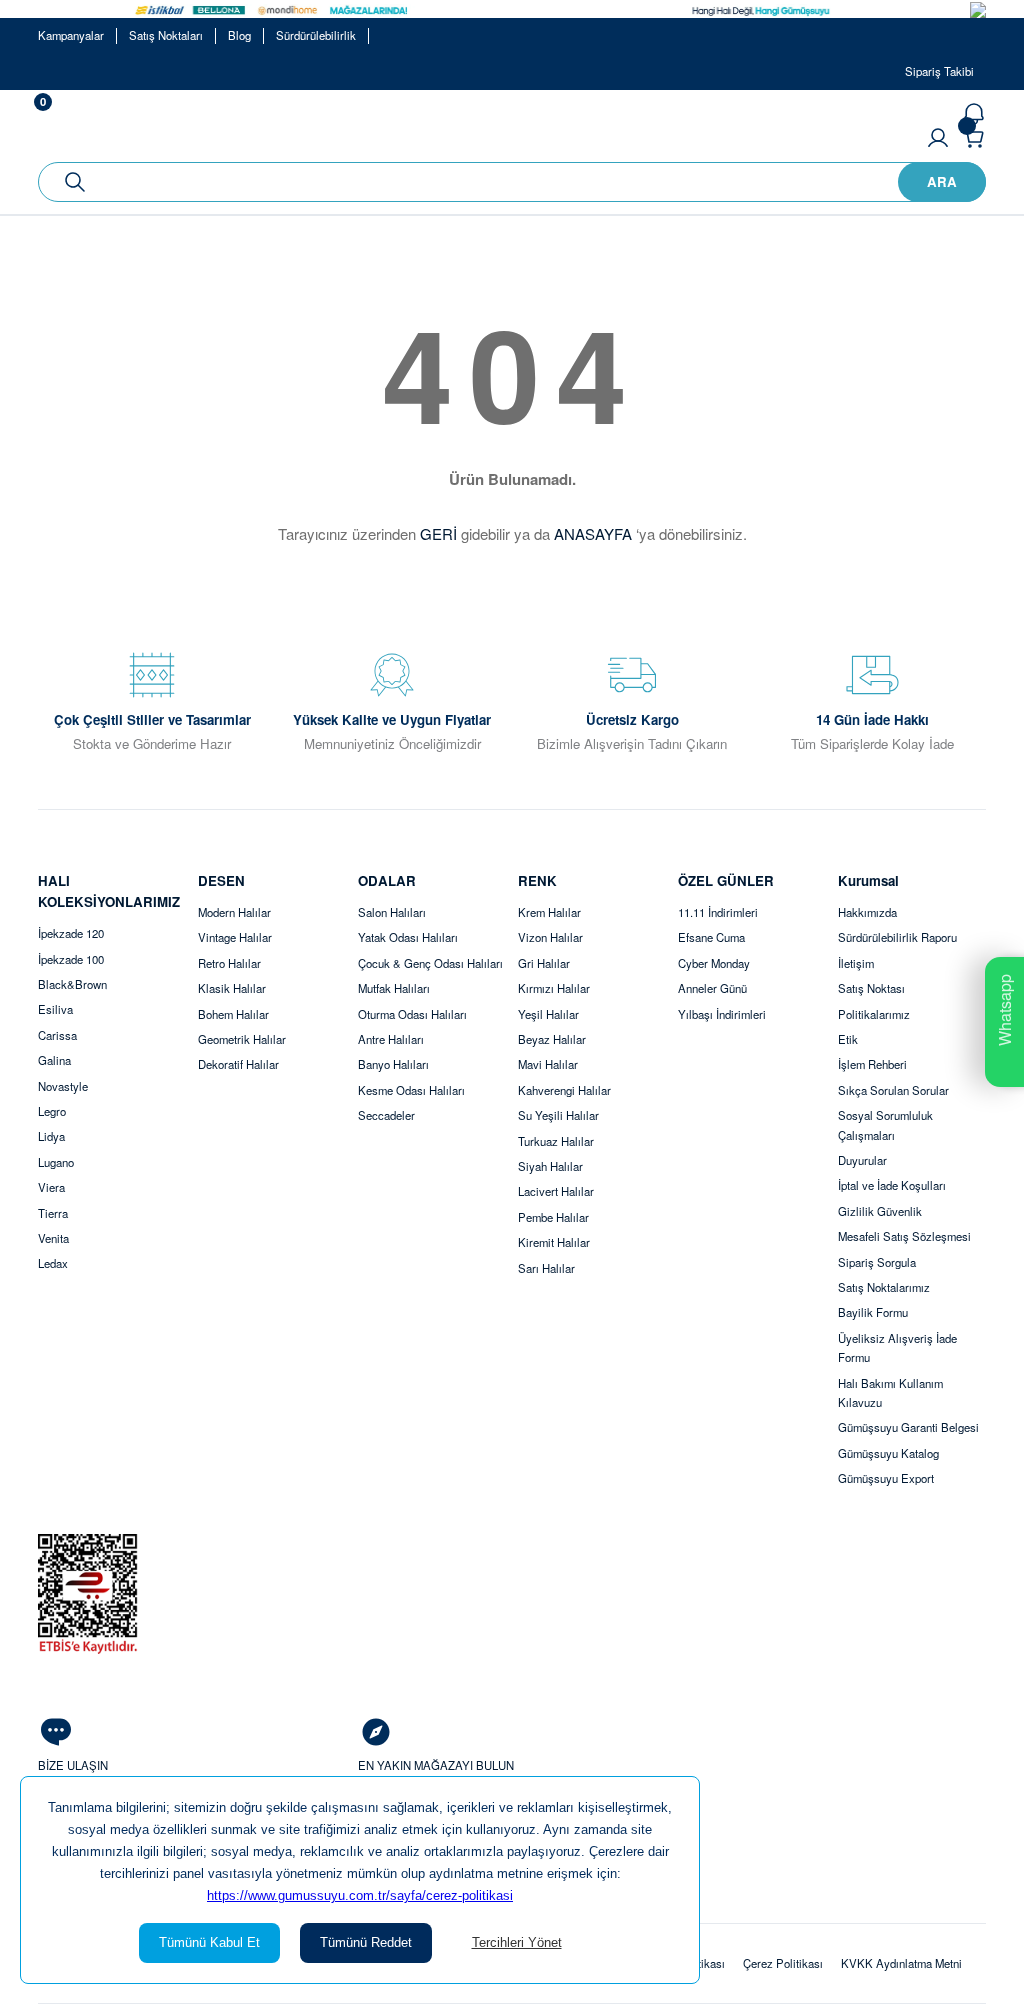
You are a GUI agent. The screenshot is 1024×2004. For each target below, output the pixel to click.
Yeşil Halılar (548, 1014)
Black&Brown (72, 984)
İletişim (856, 963)
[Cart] (974, 138)
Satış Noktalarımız (884, 1287)
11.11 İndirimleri (718, 912)
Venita (53, 1238)
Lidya (51, 1136)
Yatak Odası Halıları (408, 937)
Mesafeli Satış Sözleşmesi (904, 1236)
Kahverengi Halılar (564, 1090)
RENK (537, 880)
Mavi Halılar (548, 1064)
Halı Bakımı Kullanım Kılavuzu (890, 1392)
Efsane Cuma (711, 937)
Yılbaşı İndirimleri (722, 1014)
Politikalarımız (874, 1014)
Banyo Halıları (393, 1064)
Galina (54, 1060)
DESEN (221, 880)
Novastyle (63, 1086)
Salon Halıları (392, 912)
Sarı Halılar (546, 1268)
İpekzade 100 (71, 959)
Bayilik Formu (873, 1312)
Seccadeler (386, 1115)
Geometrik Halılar (242, 1039)
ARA (942, 181)
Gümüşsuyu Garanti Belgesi (908, 1427)
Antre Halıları (391, 1039)
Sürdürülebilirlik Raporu (897, 937)
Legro (52, 1111)
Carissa (57, 1035)
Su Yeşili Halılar (558, 1115)
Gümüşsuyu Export (886, 1478)
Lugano (56, 1162)
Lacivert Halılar (556, 1191)
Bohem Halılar (233, 1014)
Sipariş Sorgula (877, 1262)
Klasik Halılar (232, 988)
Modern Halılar (234, 912)
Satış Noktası (871, 988)
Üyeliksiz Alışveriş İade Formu (897, 1347)
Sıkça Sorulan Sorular (893, 1090)
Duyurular (862, 1160)
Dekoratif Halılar (238, 1064)
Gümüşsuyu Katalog (888, 1453)
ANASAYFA (593, 533)
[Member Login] (938, 138)
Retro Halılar (229, 963)
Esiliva (55, 1009)
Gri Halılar (544, 963)
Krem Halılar (549, 912)
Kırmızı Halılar (554, 988)
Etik (848, 1039)
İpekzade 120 (71, 933)
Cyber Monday (714, 963)
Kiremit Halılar (554, 1242)
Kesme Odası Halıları (411, 1090)
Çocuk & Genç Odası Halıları (430, 963)
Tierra (53, 1213)
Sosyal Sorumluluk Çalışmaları (885, 1124)
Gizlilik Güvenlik (880, 1211)
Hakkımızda (867, 912)
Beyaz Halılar (552, 1039)
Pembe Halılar (553, 1217)
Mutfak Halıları (394, 988)
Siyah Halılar (550, 1166)
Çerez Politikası (783, 1963)
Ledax (53, 1263)
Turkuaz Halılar (556, 1141)
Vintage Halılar (235, 937)
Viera (51, 1187)
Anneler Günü (712, 988)
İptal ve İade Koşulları (892, 1185)
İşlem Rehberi (872, 1064)
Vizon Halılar (550, 937)
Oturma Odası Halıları (412, 1014)
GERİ (438, 533)
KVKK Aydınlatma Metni (901, 1963)
